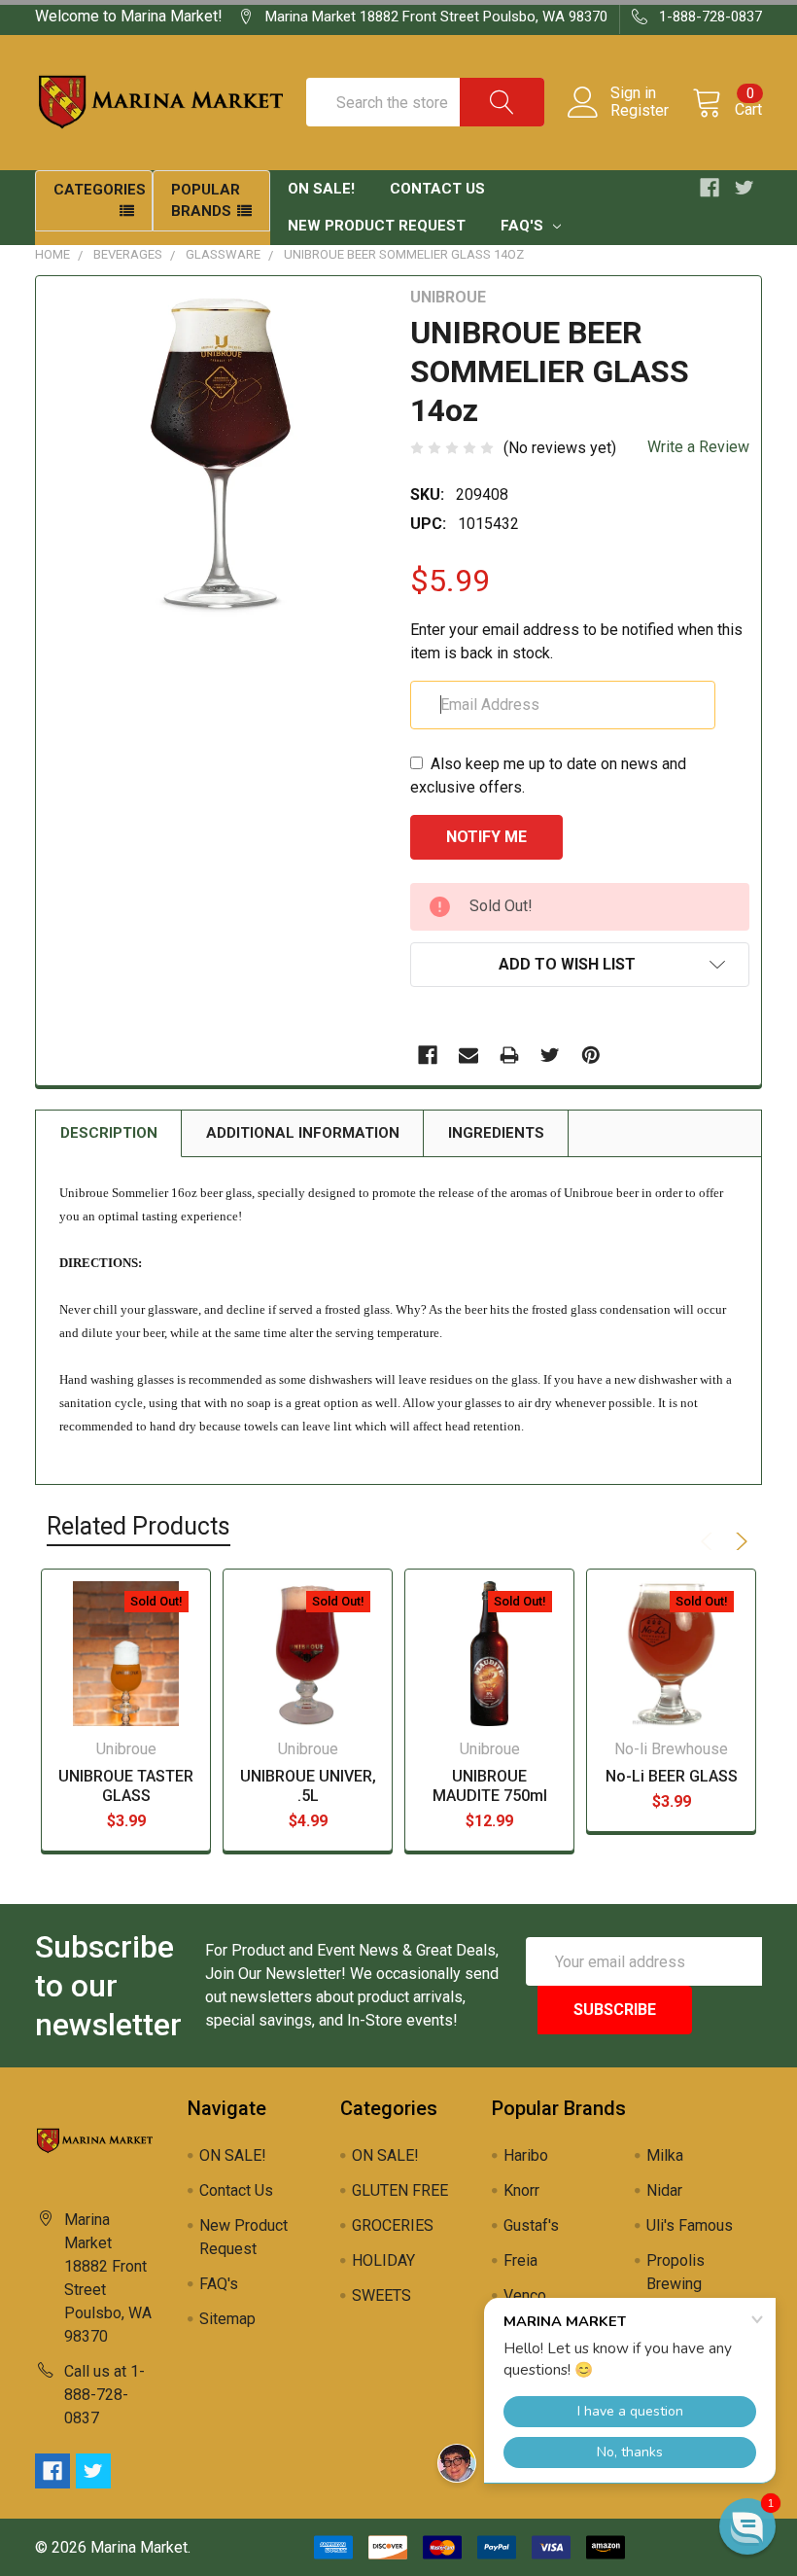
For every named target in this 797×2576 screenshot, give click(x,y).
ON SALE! (321, 189)
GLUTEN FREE (400, 2190)
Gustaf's (531, 2225)
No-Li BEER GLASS (672, 1776)
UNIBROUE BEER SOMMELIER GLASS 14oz (404, 254)
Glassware (223, 254)
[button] (747, 2526)
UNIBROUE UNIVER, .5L (308, 1786)
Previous (710, 1541)
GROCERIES (393, 2225)
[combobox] (425, 102)
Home (52, 254)
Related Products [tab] (139, 1526)
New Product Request (377, 226)
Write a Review (698, 447)
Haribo (526, 2155)
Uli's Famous (690, 2225)
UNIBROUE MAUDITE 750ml (490, 1786)
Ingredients (496, 1133)
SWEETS (381, 2295)
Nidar (664, 2190)
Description (109, 1133)
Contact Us (437, 189)
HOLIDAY (383, 2260)
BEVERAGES (128, 254)
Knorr (521, 2190)
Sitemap (227, 2319)
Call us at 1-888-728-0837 (104, 2395)
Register (640, 111)
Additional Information (303, 1133)
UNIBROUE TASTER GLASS (126, 1786)
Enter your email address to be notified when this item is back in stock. (576, 641)
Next (739, 1541)
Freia (520, 2260)
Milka (665, 2155)
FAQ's (524, 226)
